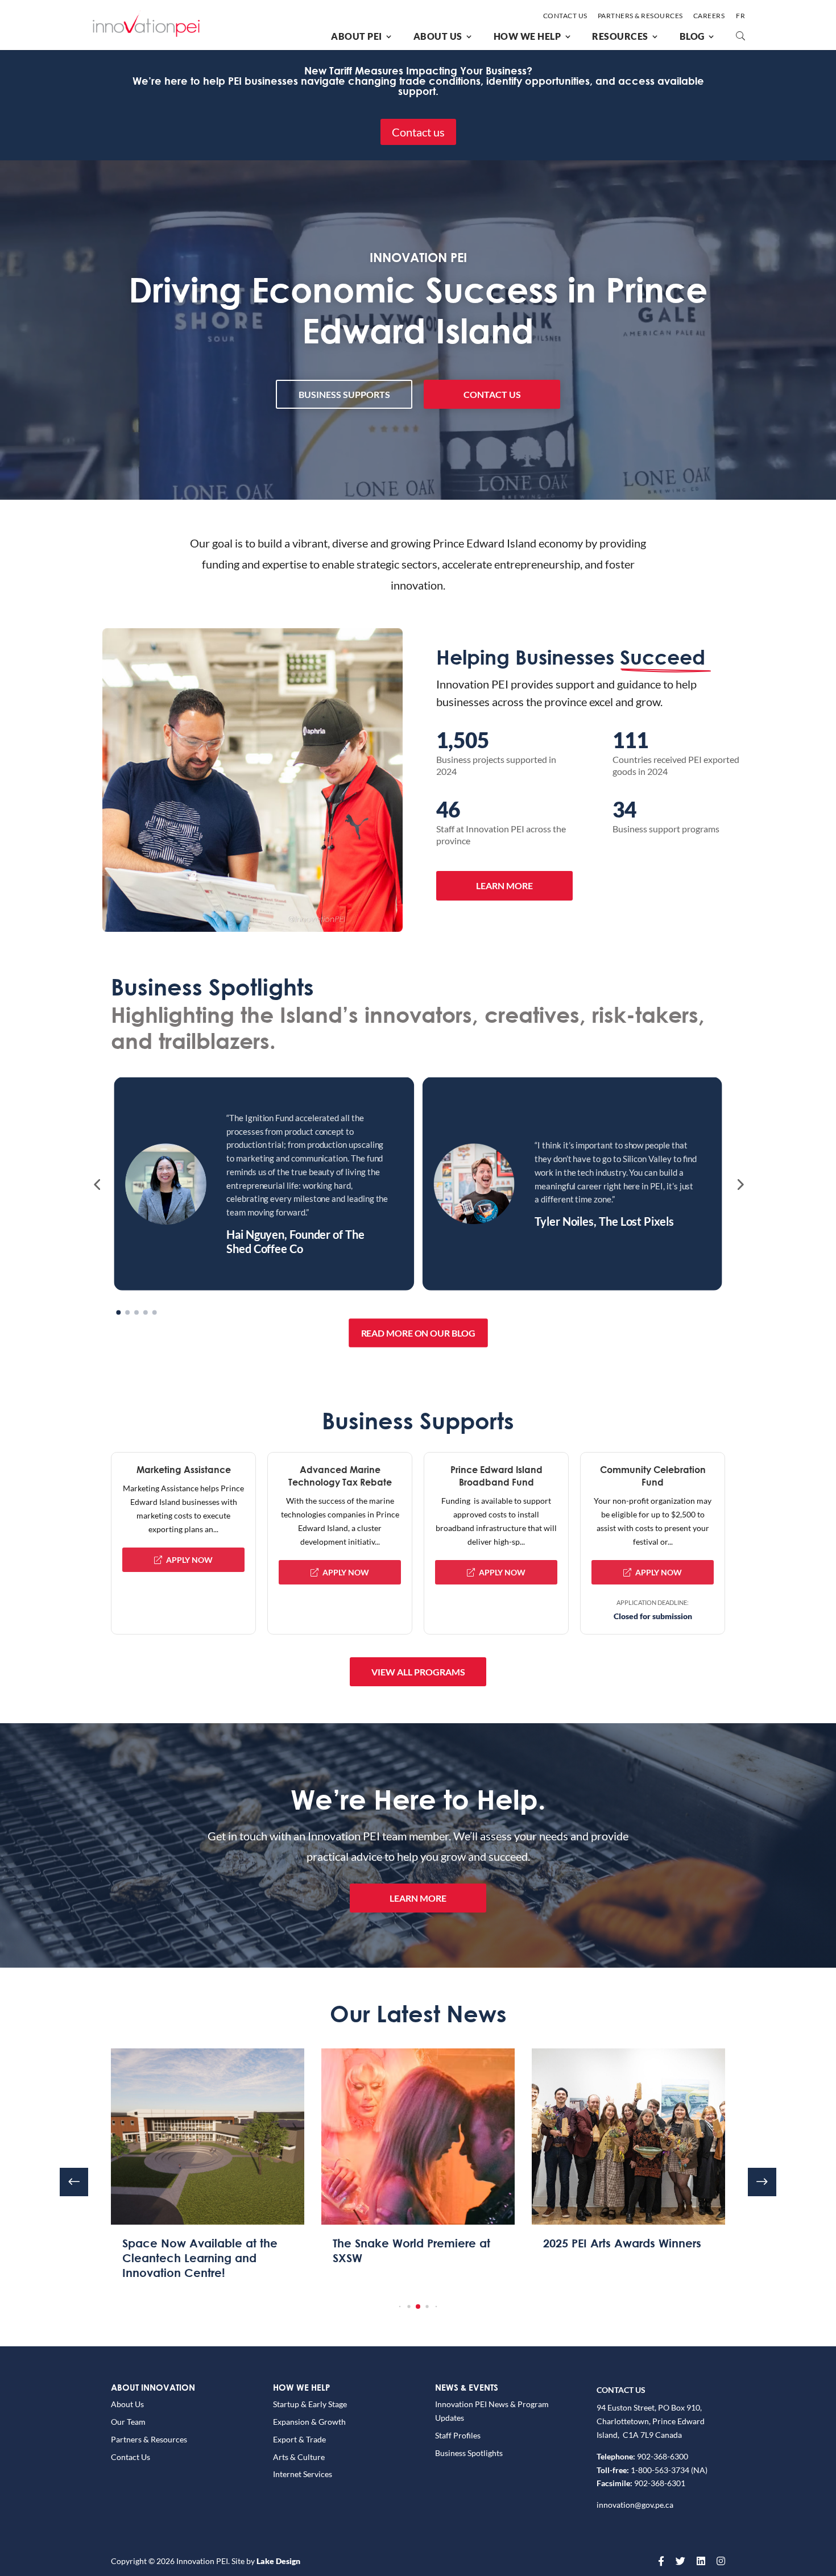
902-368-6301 (660, 2483)
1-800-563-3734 (659, 2470)
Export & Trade (299, 2439)
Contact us (418, 132)
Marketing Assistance (184, 1469)
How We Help (527, 36)
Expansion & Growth (309, 2422)
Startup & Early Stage (310, 2404)
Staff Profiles (458, 2435)
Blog (692, 36)
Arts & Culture (299, 2457)
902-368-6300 (663, 2456)
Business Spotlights (469, 2453)
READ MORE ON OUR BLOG (418, 1333)
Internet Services (303, 2474)
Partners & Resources (640, 16)
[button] (97, 1184)
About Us (438, 36)
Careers (709, 16)
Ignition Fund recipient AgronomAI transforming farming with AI (611, 2258)
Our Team (128, 2422)
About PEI (357, 36)
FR (740, 16)
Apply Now (189, 1560)
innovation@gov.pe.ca (635, 2505)
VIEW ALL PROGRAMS (418, 1672)
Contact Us (565, 16)
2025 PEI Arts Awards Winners (412, 2243)
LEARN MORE (504, 885)
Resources (620, 36)
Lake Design (278, 2561)
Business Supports (344, 394)
